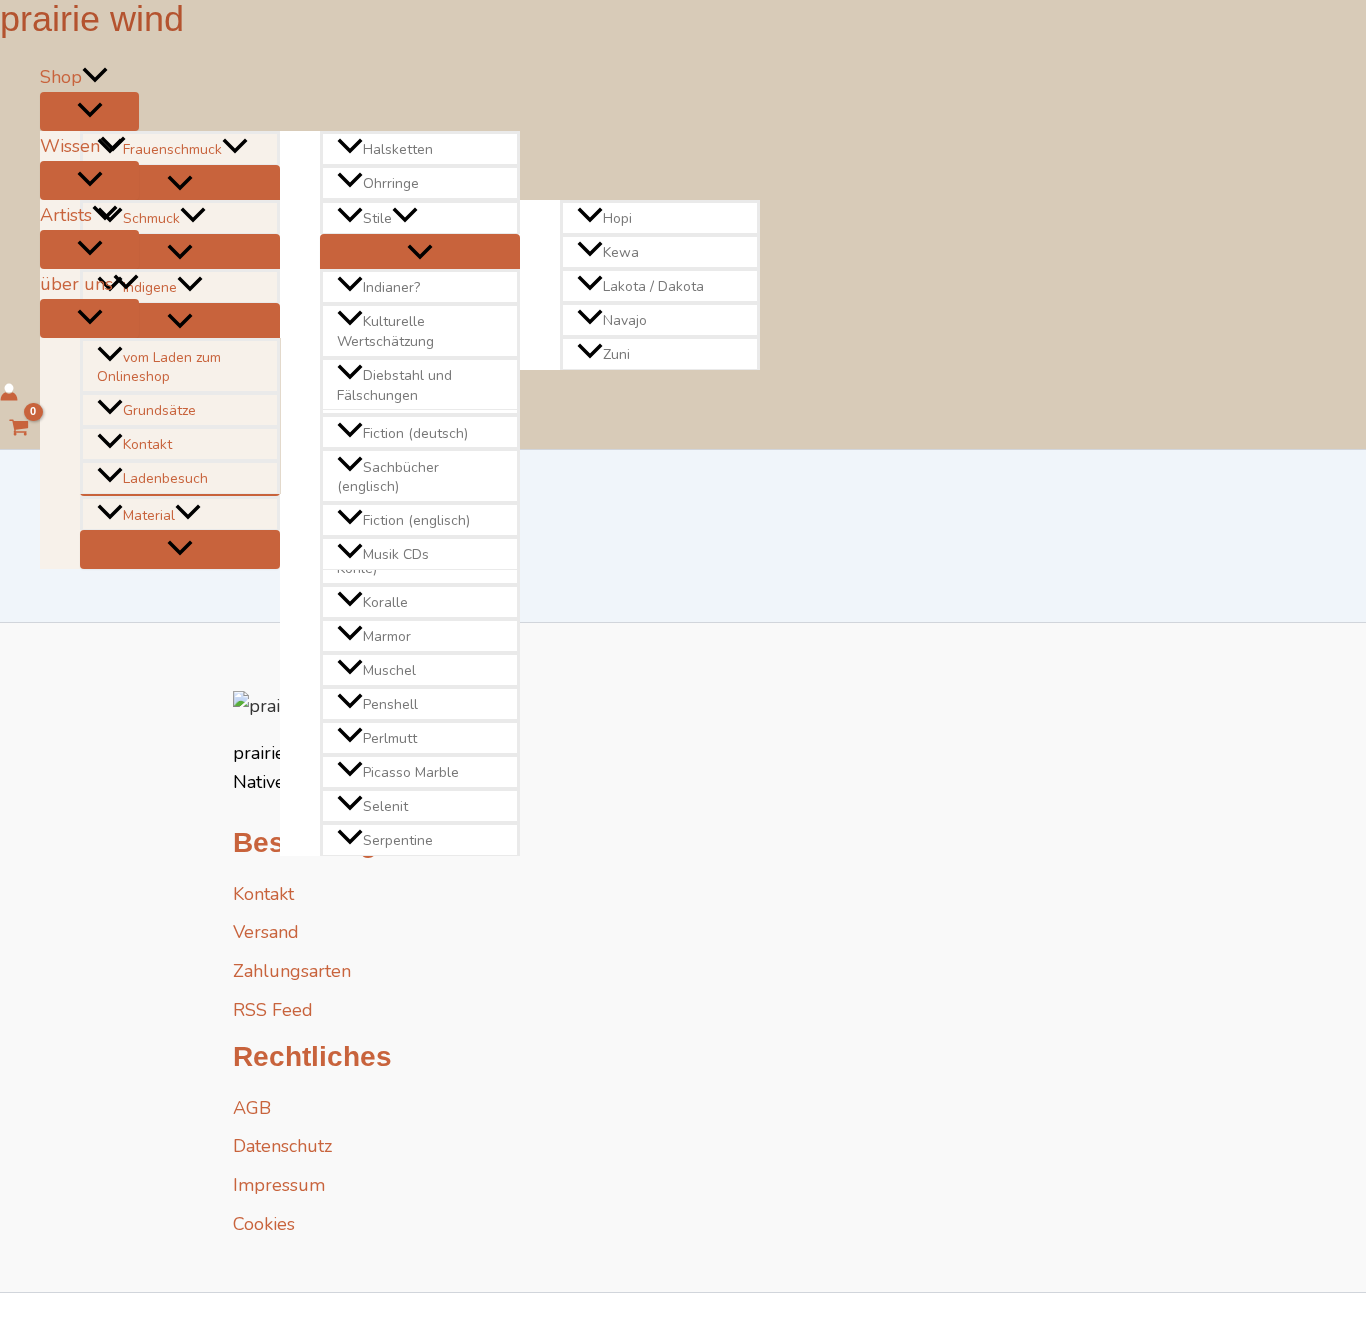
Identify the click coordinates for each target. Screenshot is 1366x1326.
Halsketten (398, 149)
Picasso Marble (411, 772)
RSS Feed (273, 1010)
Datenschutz (282, 1146)
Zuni (616, 354)
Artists (66, 215)
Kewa (621, 252)
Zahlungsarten (292, 971)
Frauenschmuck (172, 149)
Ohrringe (391, 183)
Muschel (389, 670)
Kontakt (147, 444)
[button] (95, 77)
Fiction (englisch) (416, 520)
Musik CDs (396, 554)
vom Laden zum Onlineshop (159, 367)
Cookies (264, 1224)
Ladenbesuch (165, 478)
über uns (76, 284)
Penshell (390, 704)
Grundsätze (159, 410)
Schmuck (151, 218)
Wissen (70, 146)
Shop (61, 77)
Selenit (385, 806)
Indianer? (391, 288)
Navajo (625, 320)
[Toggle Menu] (89, 111)
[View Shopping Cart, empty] (19, 430)
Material (149, 515)
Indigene (150, 288)
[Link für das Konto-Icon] (9, 395)
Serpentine (398, 840)
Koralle (385, 602)
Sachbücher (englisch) (388, 477)
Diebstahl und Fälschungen (394, 385)
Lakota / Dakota (653, 286)
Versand (266, 932)
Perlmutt (390, 738)
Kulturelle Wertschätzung (385, 332)
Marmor (387, 636)
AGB (252, 1108)
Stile (377, 218)
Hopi (617, 218)
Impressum (279, 1185)
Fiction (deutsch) (415, 433)
